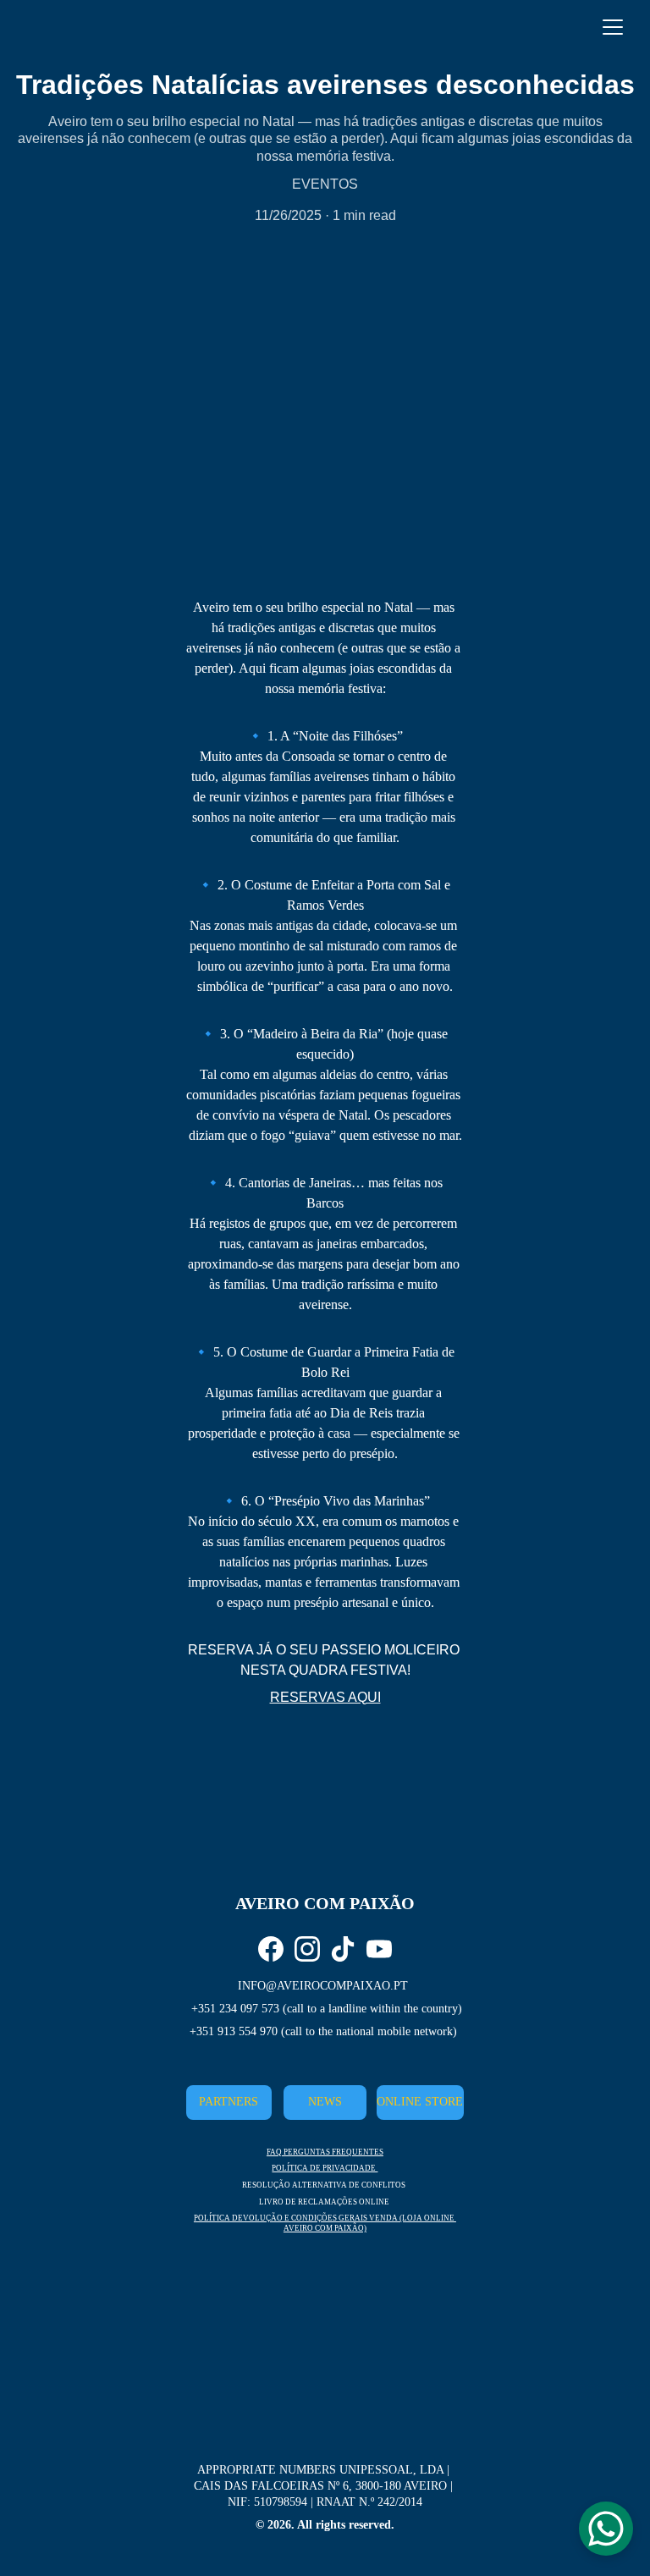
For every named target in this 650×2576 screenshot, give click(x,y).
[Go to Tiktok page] (343, 1949)
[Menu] (613, 27)
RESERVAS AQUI (325, 1697)
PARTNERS (229, 2102)
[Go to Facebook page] (271, 1949)
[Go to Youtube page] (379, 1949)
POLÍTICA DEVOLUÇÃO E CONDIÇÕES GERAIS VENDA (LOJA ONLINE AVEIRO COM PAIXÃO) (325, 2223)
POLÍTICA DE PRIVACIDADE (325, 2168)
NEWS (325, 2102)
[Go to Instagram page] (307, 1949)
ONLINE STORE (420, 2102)
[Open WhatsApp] (606, 2529)
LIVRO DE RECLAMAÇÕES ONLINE (324, 2202)
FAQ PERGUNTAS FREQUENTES (325, 2152)
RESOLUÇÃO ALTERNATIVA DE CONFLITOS (324, 2185)
